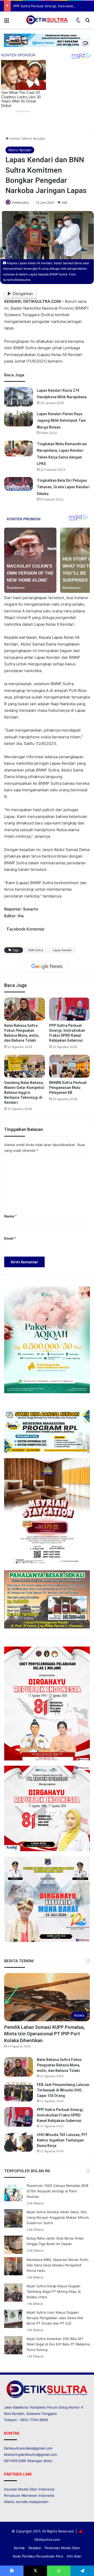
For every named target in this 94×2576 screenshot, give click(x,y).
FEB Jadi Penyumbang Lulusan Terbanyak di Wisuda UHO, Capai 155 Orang (63, 2090)
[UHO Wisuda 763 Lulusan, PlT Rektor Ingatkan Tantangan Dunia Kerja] (19, 2142)
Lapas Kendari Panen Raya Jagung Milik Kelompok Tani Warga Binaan (61, 421)
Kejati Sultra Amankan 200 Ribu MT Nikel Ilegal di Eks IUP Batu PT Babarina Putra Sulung (58, 2344)
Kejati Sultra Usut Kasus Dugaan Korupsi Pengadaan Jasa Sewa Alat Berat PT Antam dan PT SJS (55, 2318)
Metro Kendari (34, 138)
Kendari (18, 2414)
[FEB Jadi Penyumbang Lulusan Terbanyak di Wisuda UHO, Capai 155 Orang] (19, 2092)
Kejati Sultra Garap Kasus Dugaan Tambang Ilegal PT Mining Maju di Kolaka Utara (54, 2291)
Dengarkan (23, 294)
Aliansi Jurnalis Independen (26, 2502)
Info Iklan (74, 2556)
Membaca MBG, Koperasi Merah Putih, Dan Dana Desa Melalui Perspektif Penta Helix (58, 2265)
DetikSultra (20, 203)
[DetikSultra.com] (47, 20)
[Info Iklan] (47, 40)
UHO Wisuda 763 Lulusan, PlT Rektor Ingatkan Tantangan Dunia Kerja (62, 2140)
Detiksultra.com (47, 2539)
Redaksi (35, 2548)
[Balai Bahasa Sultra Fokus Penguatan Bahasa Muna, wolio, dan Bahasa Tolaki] (25, 1009)
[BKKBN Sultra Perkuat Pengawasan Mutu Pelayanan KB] (69, 1066)
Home (14, 138)
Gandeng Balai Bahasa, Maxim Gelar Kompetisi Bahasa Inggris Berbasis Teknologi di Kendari (24, 1093)
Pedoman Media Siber (62, 2548)
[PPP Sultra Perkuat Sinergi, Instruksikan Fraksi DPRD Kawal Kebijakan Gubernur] (69, 1009)
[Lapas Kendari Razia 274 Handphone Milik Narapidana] (19, 397)
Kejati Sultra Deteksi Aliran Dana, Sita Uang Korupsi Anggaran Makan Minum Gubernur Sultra (58, 2217)
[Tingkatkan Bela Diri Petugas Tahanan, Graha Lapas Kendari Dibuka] (19, 484)
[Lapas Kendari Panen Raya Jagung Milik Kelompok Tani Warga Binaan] (19, 419)
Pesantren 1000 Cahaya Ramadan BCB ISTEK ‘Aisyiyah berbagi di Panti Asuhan (57, 2191)
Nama (10, 1216)
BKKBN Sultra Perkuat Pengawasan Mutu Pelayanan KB (68, 1088)
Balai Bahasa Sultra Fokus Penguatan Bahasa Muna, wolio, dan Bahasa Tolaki (59, 2065)
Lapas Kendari (62, 950)
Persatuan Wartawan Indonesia (29, 2495)
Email (10, 1238)
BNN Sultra (36, 950)
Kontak (19, 2548)
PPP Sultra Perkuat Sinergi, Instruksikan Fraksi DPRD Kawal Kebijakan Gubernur (60, 2115)
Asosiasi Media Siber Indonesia (29, 2489)
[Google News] (47, 967)
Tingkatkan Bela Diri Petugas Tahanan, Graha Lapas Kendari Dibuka (63, 487)
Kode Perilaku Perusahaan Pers (38, 2556)
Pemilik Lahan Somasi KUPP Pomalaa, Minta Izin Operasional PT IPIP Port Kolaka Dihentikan (44, 2034)
